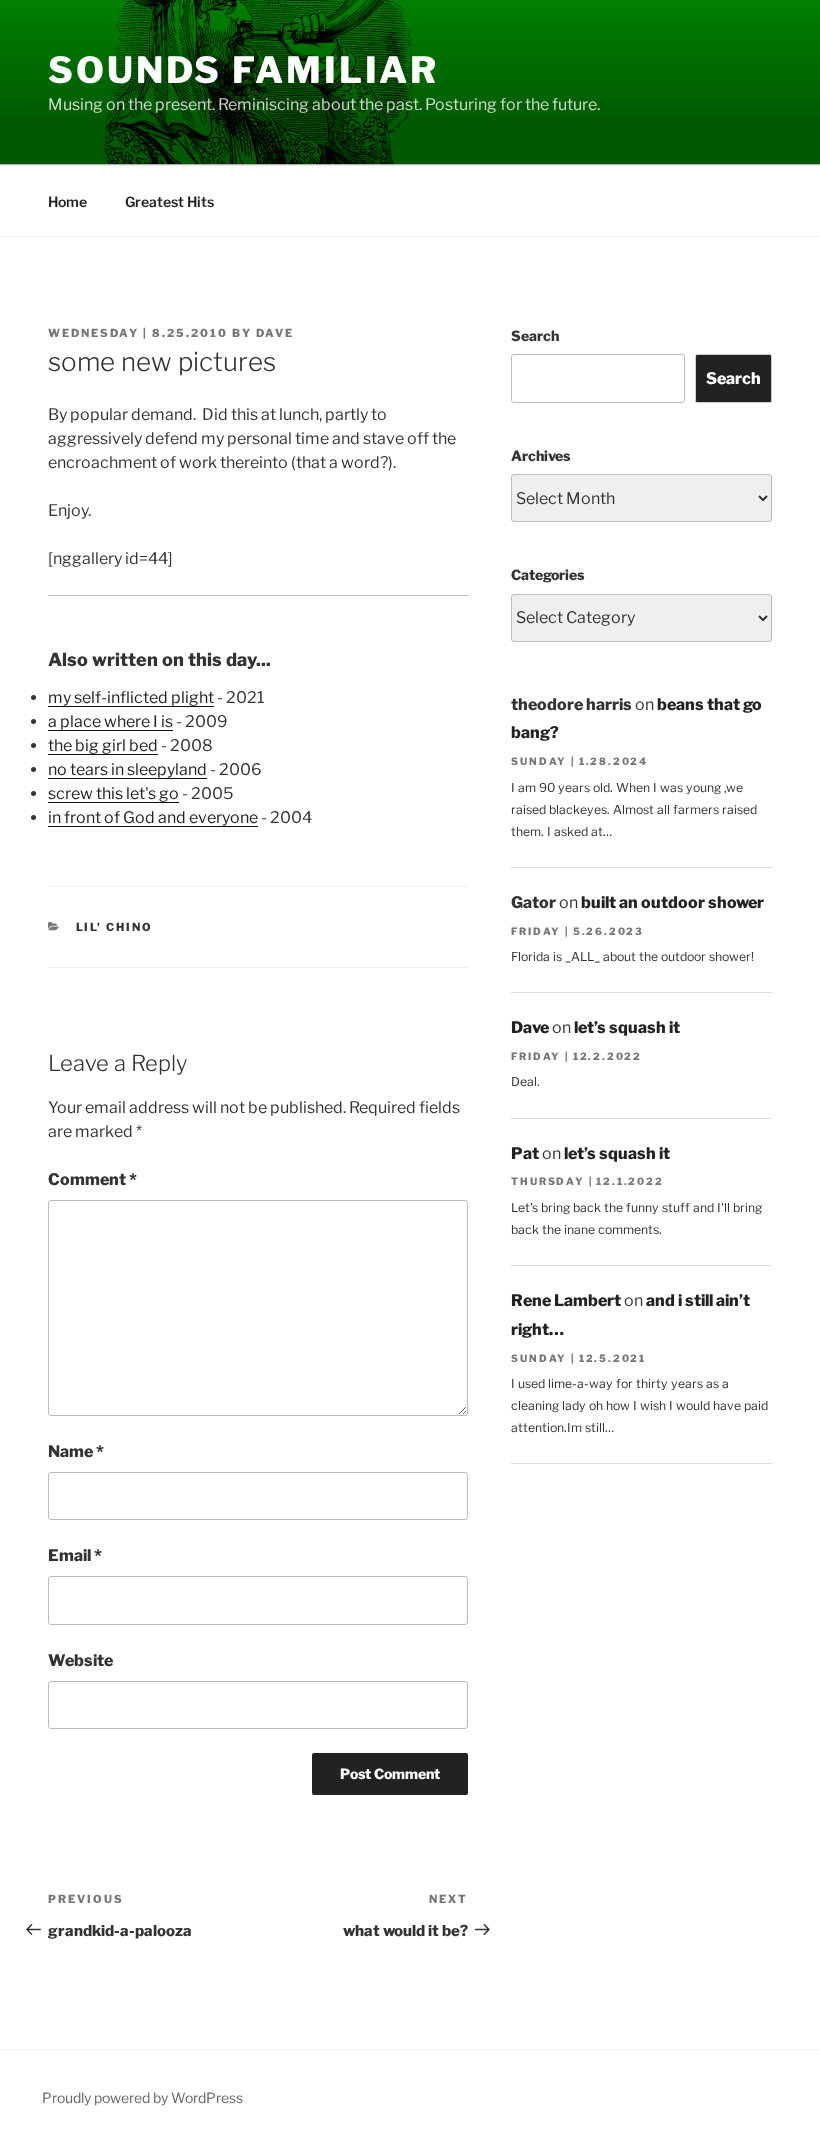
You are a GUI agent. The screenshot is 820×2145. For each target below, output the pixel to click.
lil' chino (115, 927)
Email (75, 1555)
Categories (547, 574)
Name (76, 1451)
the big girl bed (103, 745)
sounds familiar (243, 70)
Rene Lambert (566, 1300)
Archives (540, 455)
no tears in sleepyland (127, 769)
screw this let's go (113, 793)
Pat (525, 1153)
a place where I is (110, 721)
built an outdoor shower (672, 902)
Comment (92, 1179)
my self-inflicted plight (131, 697)
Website (80, 1660)
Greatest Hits (169, 201)
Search (535, 335)
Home (67, 201)
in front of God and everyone (153, 817)
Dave (275, 333)
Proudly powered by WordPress (142, 2097)
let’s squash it (627, 1027)
